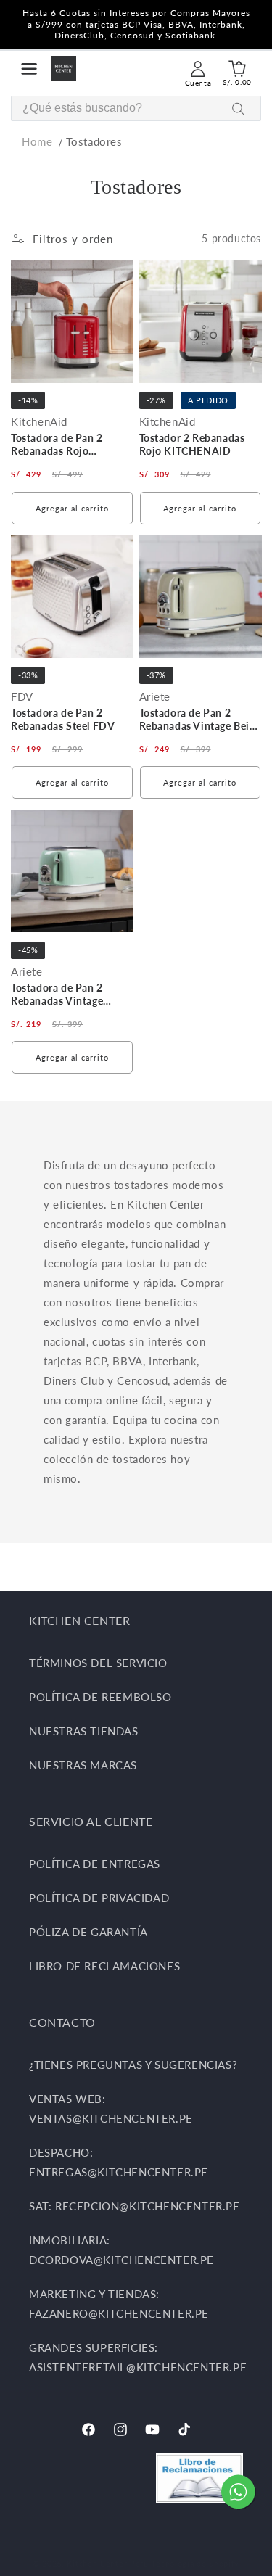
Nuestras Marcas (83, 1765)
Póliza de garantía (88, 1932)
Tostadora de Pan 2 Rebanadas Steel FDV (63, 719)
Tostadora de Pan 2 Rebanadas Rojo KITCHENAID (57, 446)
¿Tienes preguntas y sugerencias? (133, 2065)
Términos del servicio (98, 1663)
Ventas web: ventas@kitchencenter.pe (111, 2108)
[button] (29, 69)
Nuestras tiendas (84, 1731)
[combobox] (136, 108)
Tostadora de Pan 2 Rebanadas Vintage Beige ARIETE (200, 721)
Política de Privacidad (99, 1898)
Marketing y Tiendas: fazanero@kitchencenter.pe (119, 2304)
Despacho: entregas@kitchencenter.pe (119, 2162)
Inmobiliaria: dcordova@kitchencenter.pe (121, 2250)
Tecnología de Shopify (195, 2563)
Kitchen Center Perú (109, 2563)
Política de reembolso (100, 1697)
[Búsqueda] (239, 109)
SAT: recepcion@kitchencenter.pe (135, 2206)
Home (37, 141)
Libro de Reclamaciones (104, 1966)
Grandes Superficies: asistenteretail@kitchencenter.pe (136, 2357)
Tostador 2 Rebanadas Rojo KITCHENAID (192, 444)
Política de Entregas (95, 1864)
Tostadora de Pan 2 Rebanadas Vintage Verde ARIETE (57, 996)
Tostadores (94, 141)
